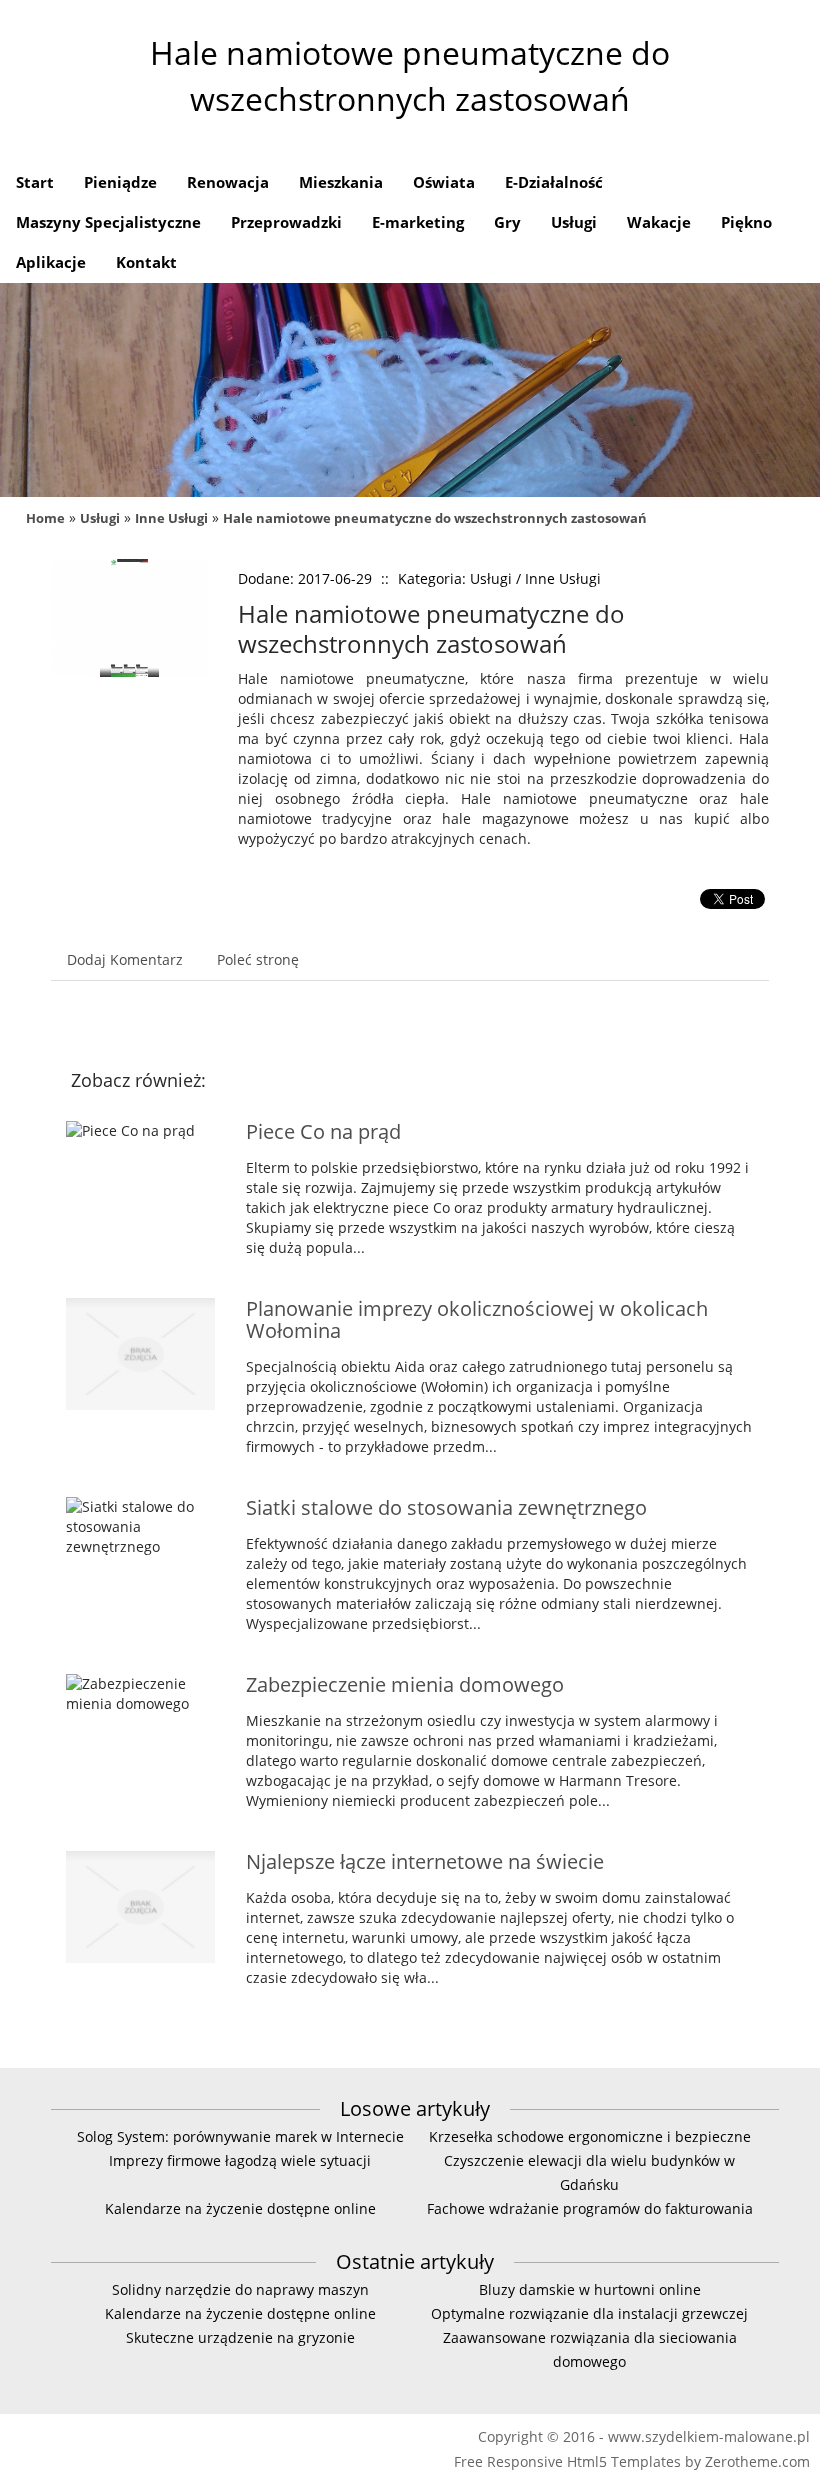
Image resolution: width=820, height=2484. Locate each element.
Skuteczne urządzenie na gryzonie (240, 2337)
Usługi (100, 518)
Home (45, 518)
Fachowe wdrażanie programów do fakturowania (590, 2208)
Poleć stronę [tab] (258, 959)
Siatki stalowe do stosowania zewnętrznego (446, 1507)
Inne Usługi (171, 518)
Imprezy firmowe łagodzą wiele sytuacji (240, 2160)
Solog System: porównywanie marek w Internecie (240, 2136)
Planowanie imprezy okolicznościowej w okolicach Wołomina (477, 1319)
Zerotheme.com (757, 2461)
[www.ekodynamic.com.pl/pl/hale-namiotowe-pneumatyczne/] (129, 568)
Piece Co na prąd (323, 1131)
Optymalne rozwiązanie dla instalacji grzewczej (589, 2313)
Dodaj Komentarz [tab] (125, 959)
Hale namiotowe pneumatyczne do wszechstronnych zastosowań (435, 518)
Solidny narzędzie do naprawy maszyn (240, 2289)
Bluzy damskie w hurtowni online (590, 2289)
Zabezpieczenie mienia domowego (405, 1684)
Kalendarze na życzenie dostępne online (240, 2208)
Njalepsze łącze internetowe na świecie (425, 1861)
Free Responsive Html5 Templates (567, 2461)
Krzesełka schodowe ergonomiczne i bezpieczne (590, 2136)
